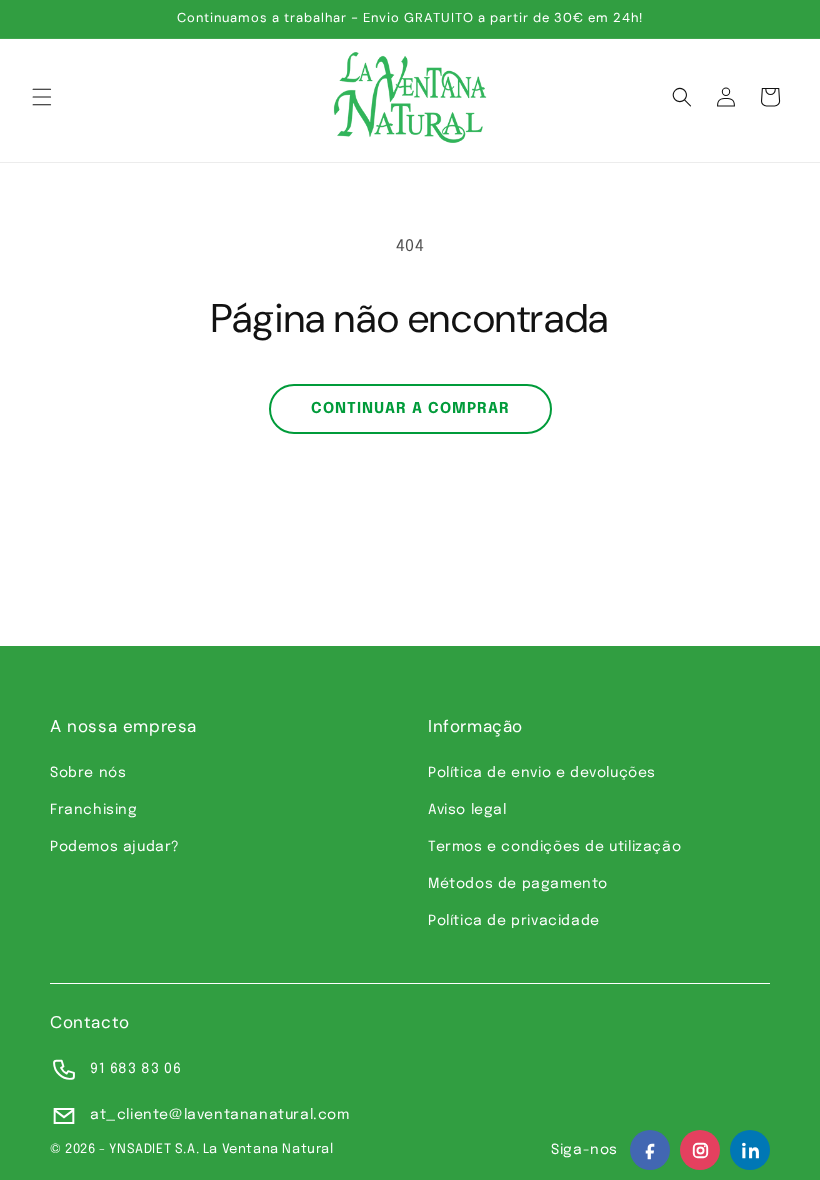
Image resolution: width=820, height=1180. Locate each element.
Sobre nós (88, 773)
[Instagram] (700, 1150)
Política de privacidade (514, 921)
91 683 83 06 (135, 1069)
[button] (42, 97)
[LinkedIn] (750, 1150)
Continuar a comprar (410, 409)
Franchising (94, 810)
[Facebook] (650, 1150)
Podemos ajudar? (115, 847)
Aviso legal (467, 810)
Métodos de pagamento (518, 884)
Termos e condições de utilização (554, 847)
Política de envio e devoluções (542, 773)
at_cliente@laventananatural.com (220, 1115)
